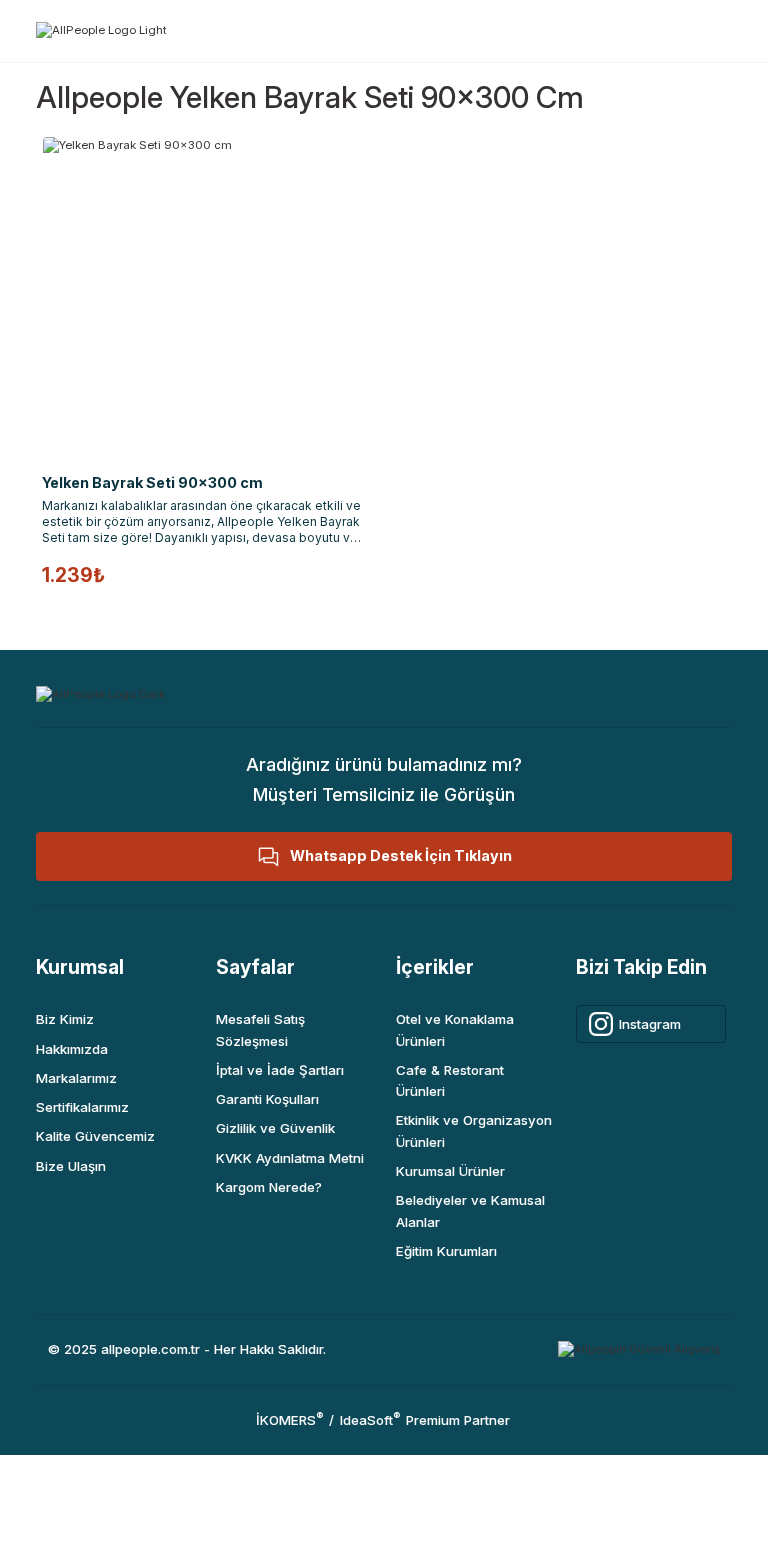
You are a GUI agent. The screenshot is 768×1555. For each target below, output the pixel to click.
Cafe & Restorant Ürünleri (450, 1080)
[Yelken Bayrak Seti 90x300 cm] (204, 298)
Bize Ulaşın (71, 1166)
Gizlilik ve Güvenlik (275, 1128)
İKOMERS (289, 1420)
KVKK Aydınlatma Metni (290, 1158)
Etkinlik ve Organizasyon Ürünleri (474, 1130)
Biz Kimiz (65, 1019)
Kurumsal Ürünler (450, 1171)
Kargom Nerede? (269, 1187)
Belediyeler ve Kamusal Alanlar (470, 1210)
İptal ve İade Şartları (280, 1070)
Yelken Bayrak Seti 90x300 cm (152, 482)
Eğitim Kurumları (446, 1251)
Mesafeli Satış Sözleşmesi (260, 1029)
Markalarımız (76, 1078)
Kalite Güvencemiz (95, 1136)
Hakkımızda (72, 1049)
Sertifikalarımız (82, 1107)
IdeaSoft (370, 1420)
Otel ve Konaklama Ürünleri (455, 1029)
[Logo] (101, 29)
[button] (384, 856)
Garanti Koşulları (267, 1099)
